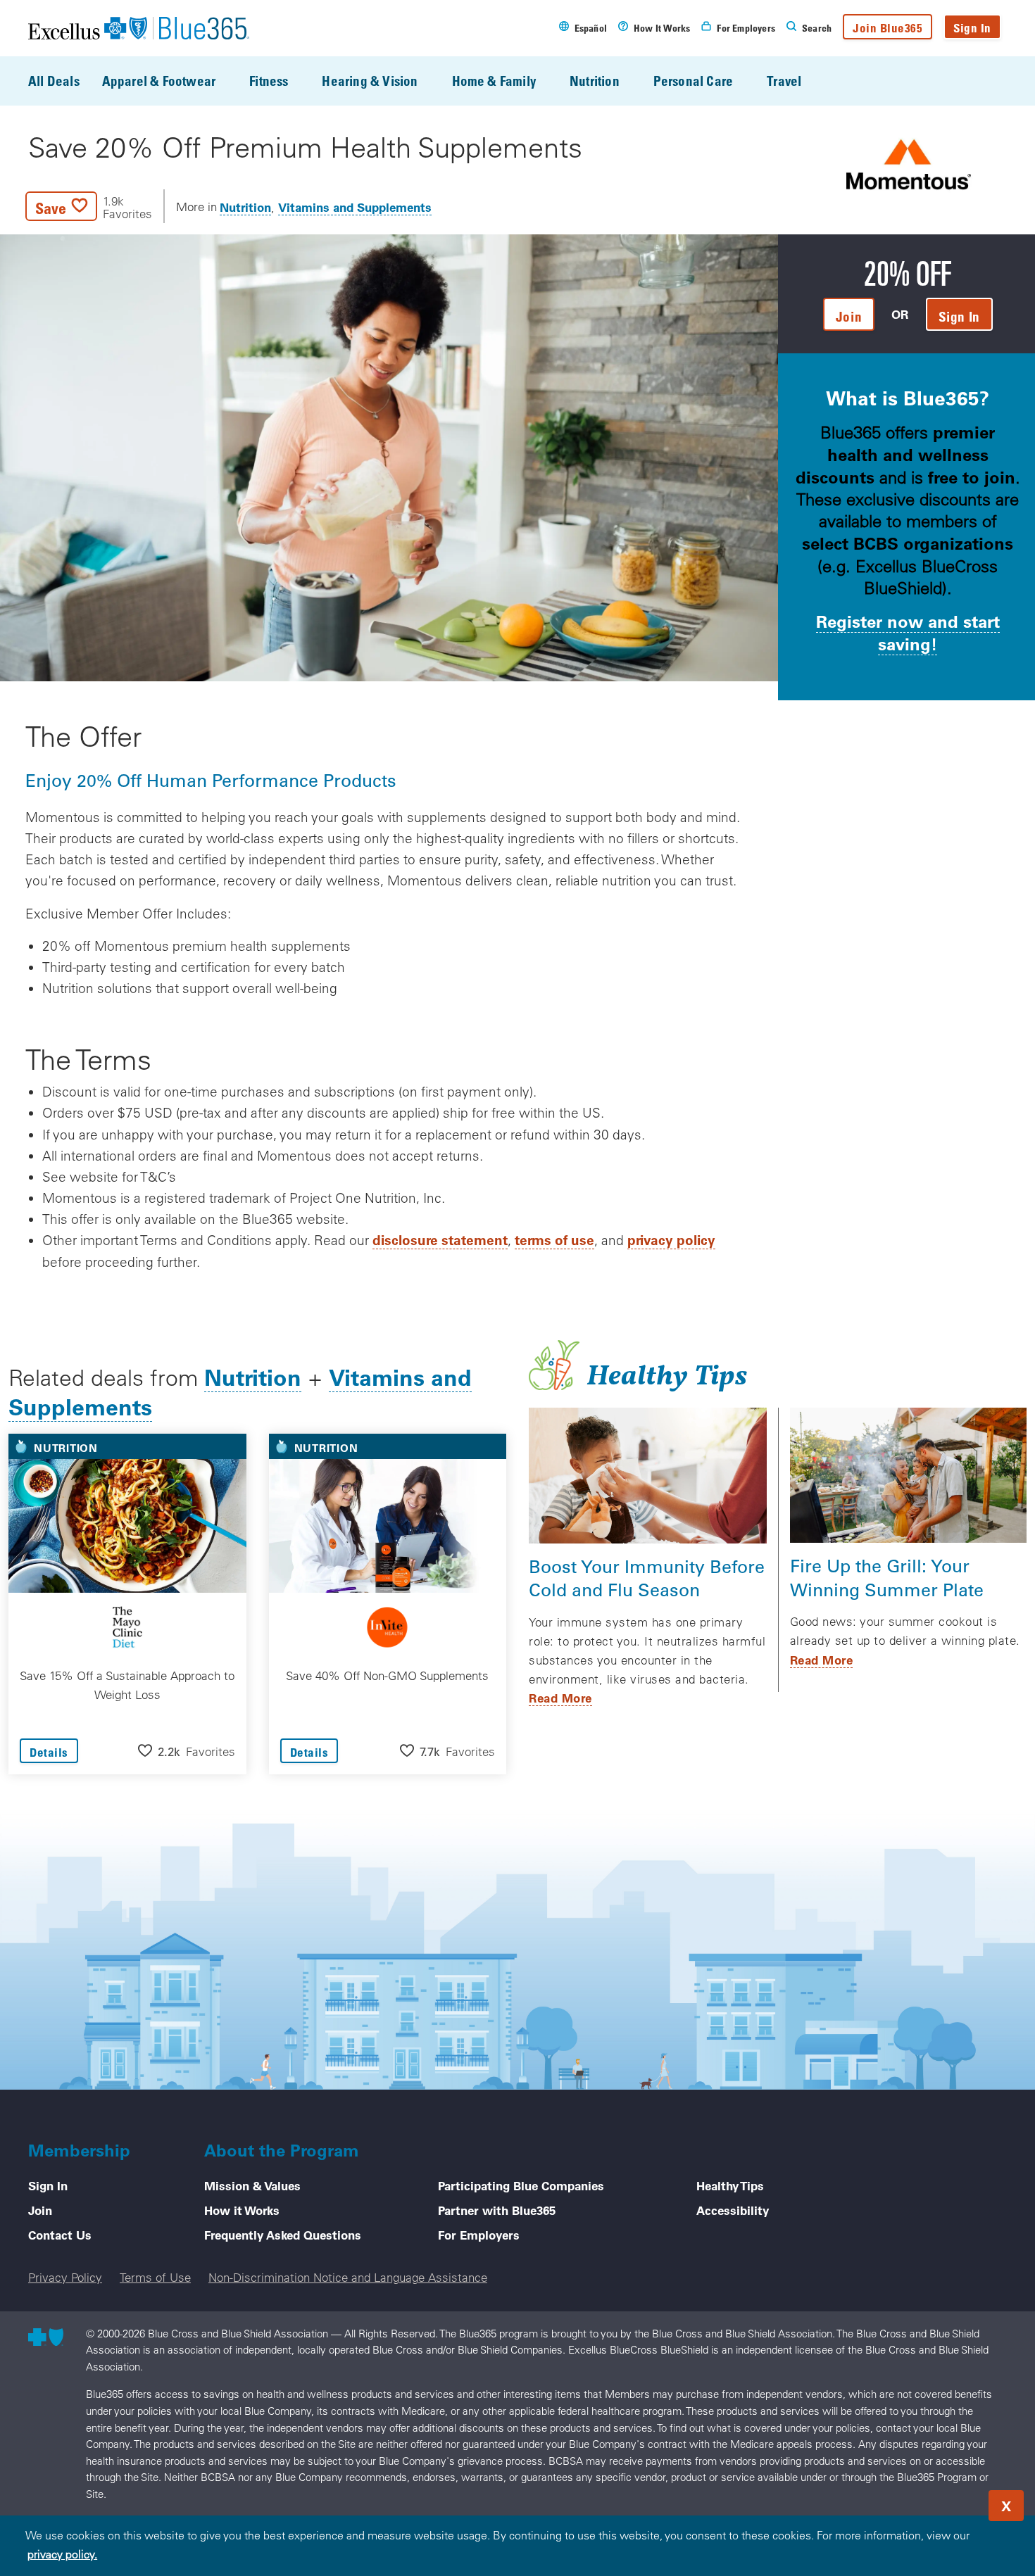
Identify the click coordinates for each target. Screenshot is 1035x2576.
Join (40, 2210)
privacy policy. (62, 2554)
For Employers (479, 2235)
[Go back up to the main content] (939, 2501)
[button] (89, 206)
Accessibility (733, 2210)
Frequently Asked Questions (283, 2235)
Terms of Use (155, 2277)
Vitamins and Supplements (355, 207)
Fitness (269, 81)
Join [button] (849, 316)
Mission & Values (252, 2185)
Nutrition (595, 81)
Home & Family (494, 81)
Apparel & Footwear (159, 81)
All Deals (54, 81)
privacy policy (671, 1240)
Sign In (972, 28)
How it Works (242, 2210)
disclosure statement (440, 1240)
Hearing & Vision (370, 81)
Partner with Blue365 (497, 2210)
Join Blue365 (887, 28)
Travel (784, 81)
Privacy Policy (65, 2277)
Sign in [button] (959, 316)
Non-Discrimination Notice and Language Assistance (348, 2277)
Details (49, 1752)
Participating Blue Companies (521, 2185)
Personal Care (693, 81)
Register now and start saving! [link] (908, 632)
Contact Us (60, 2235)
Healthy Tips (730, 2185)
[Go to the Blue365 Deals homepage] (139, 28)
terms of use (554, 1240)
